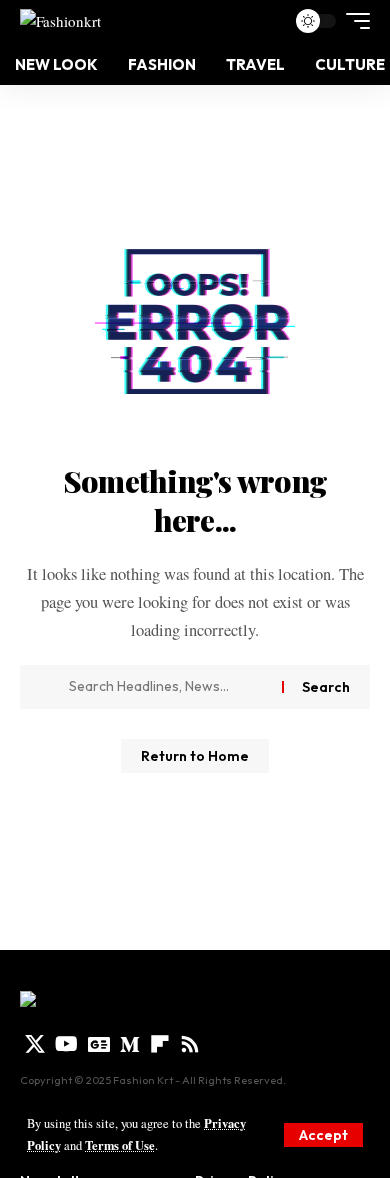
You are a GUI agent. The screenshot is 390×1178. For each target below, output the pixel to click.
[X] (35, 1044)
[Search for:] (168, 687)
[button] (323, 1135)
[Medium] (130, 1044)
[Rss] (190, 1044)
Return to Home (195, 756)
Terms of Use (120, 1145)
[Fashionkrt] (60, 20)
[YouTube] (66, 1044)
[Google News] (99, 1044)
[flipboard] (160, 1044)
